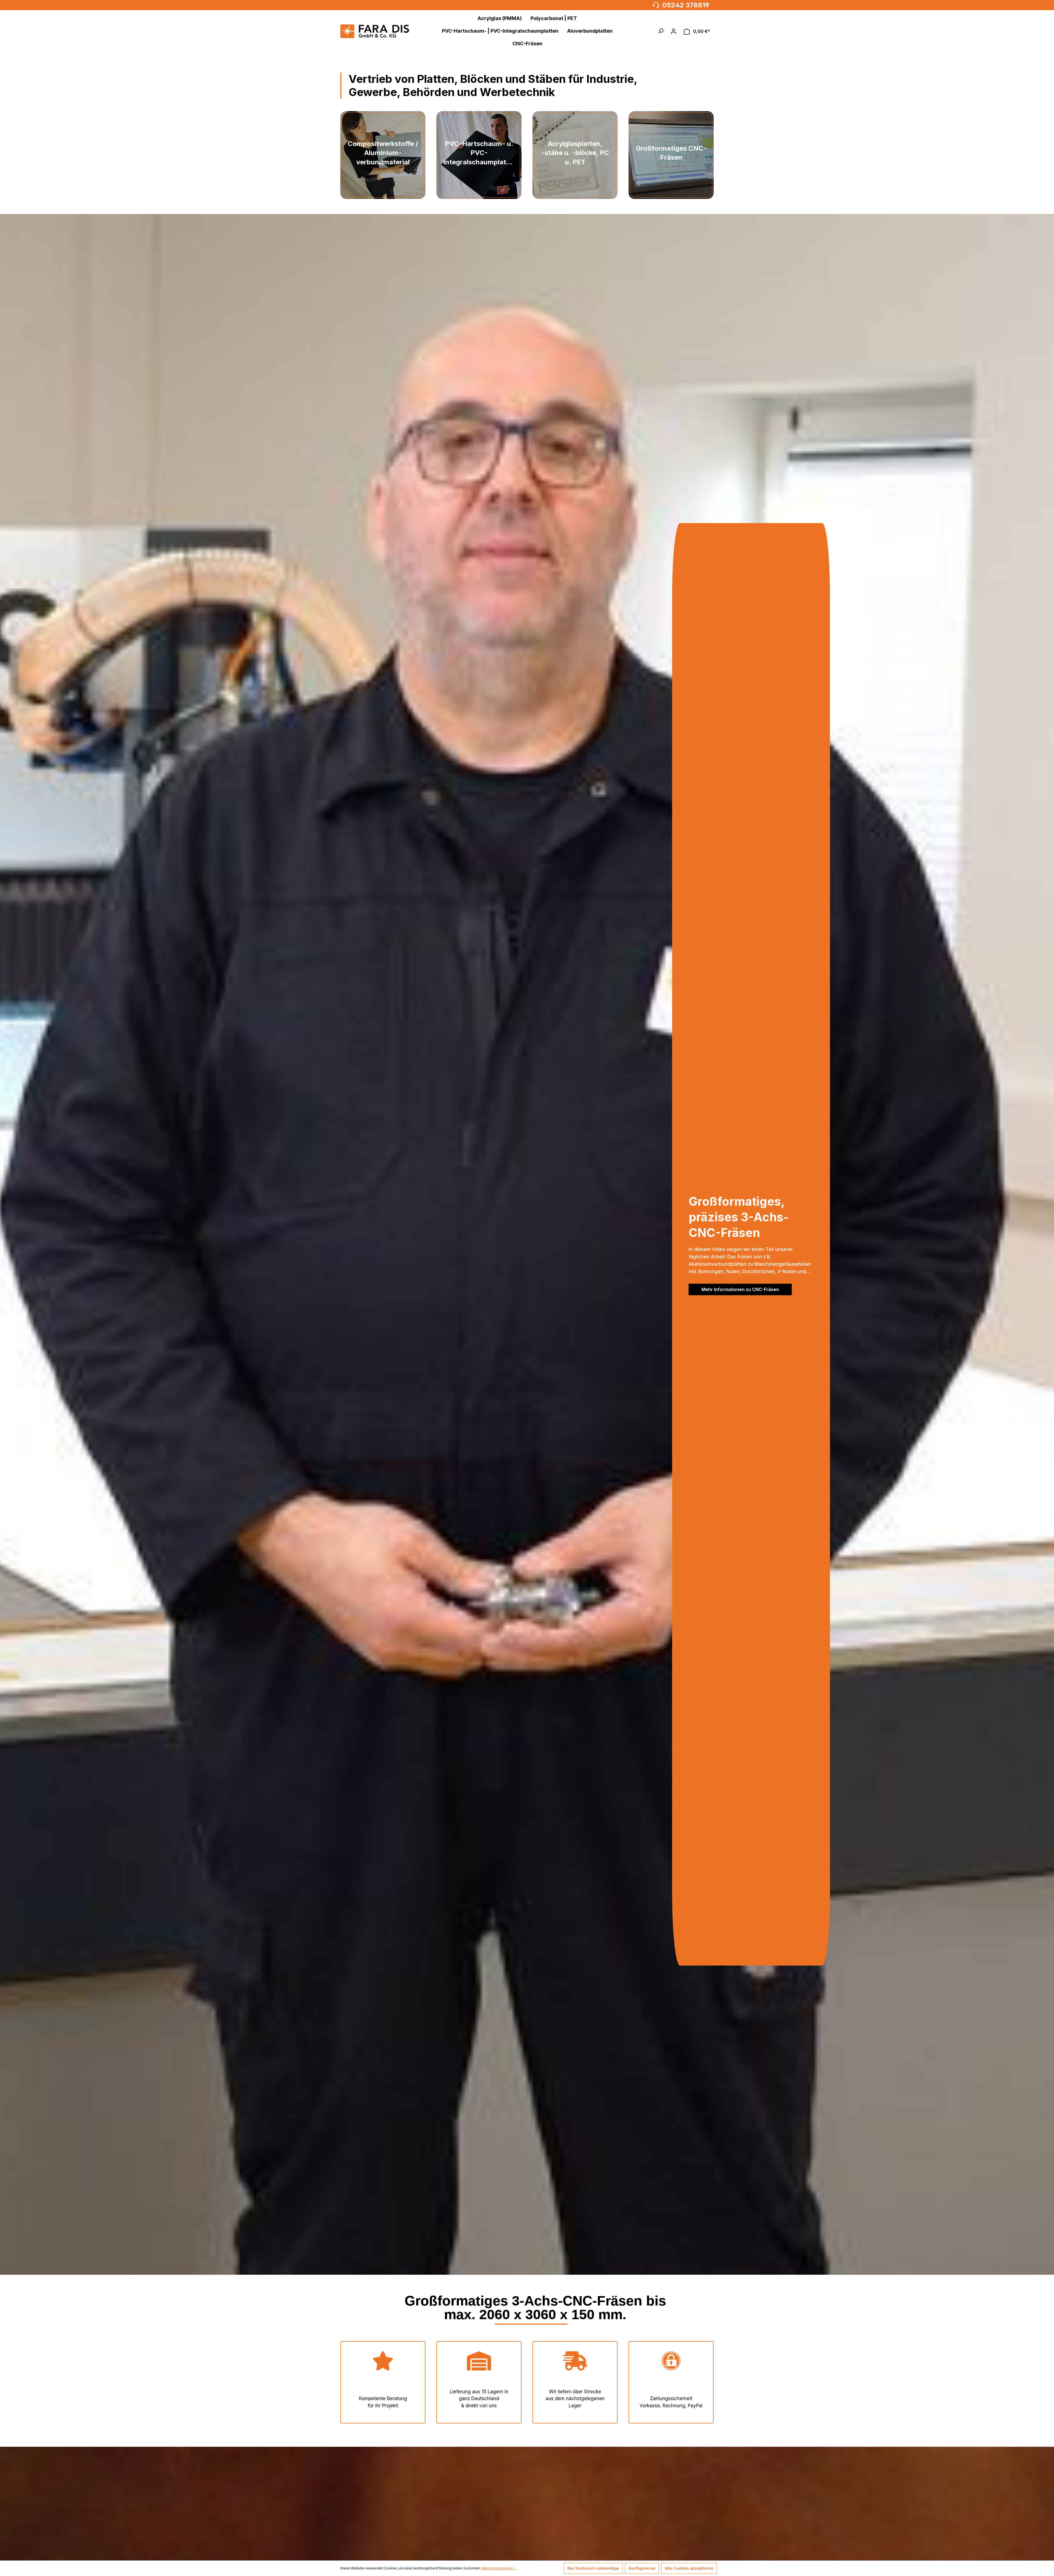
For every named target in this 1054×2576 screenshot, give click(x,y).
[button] (661, 31)
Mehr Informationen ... (499, 2568)
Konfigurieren (642, 2568)
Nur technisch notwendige (593, 2568)
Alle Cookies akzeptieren (689, 2568)
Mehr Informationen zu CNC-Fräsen (740, 1289)
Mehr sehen (383, 181)
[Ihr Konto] (674, 31)
